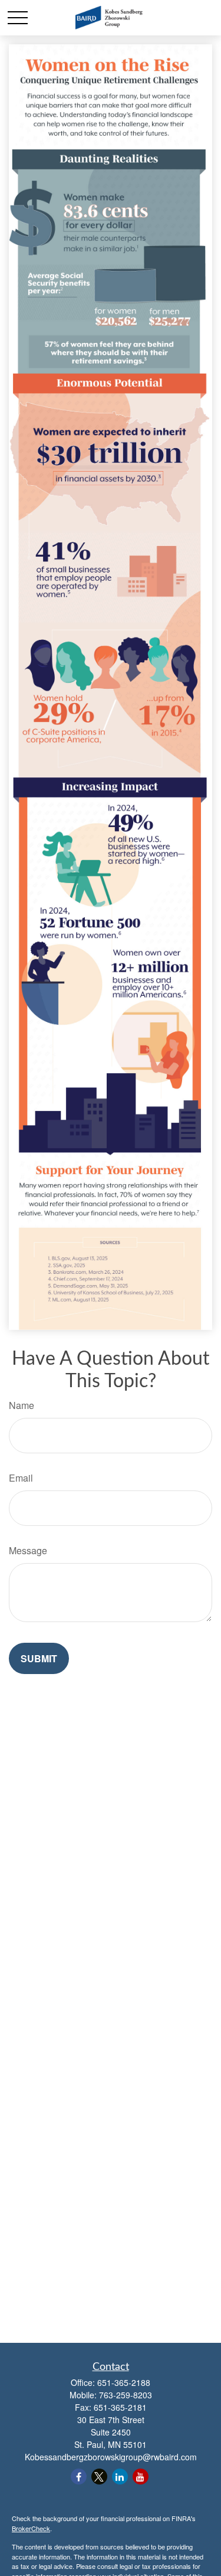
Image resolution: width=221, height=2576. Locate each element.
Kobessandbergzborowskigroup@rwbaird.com (111, 2457)
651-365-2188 (124, 2382)
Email (21, 1478)
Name (22, 1405)
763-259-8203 (126, 2395)
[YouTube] (141, 2477)
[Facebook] (79, 2477)
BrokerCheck (31, 2528)
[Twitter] (99, 2477)
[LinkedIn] (120, 2477)
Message (28, 1550)
